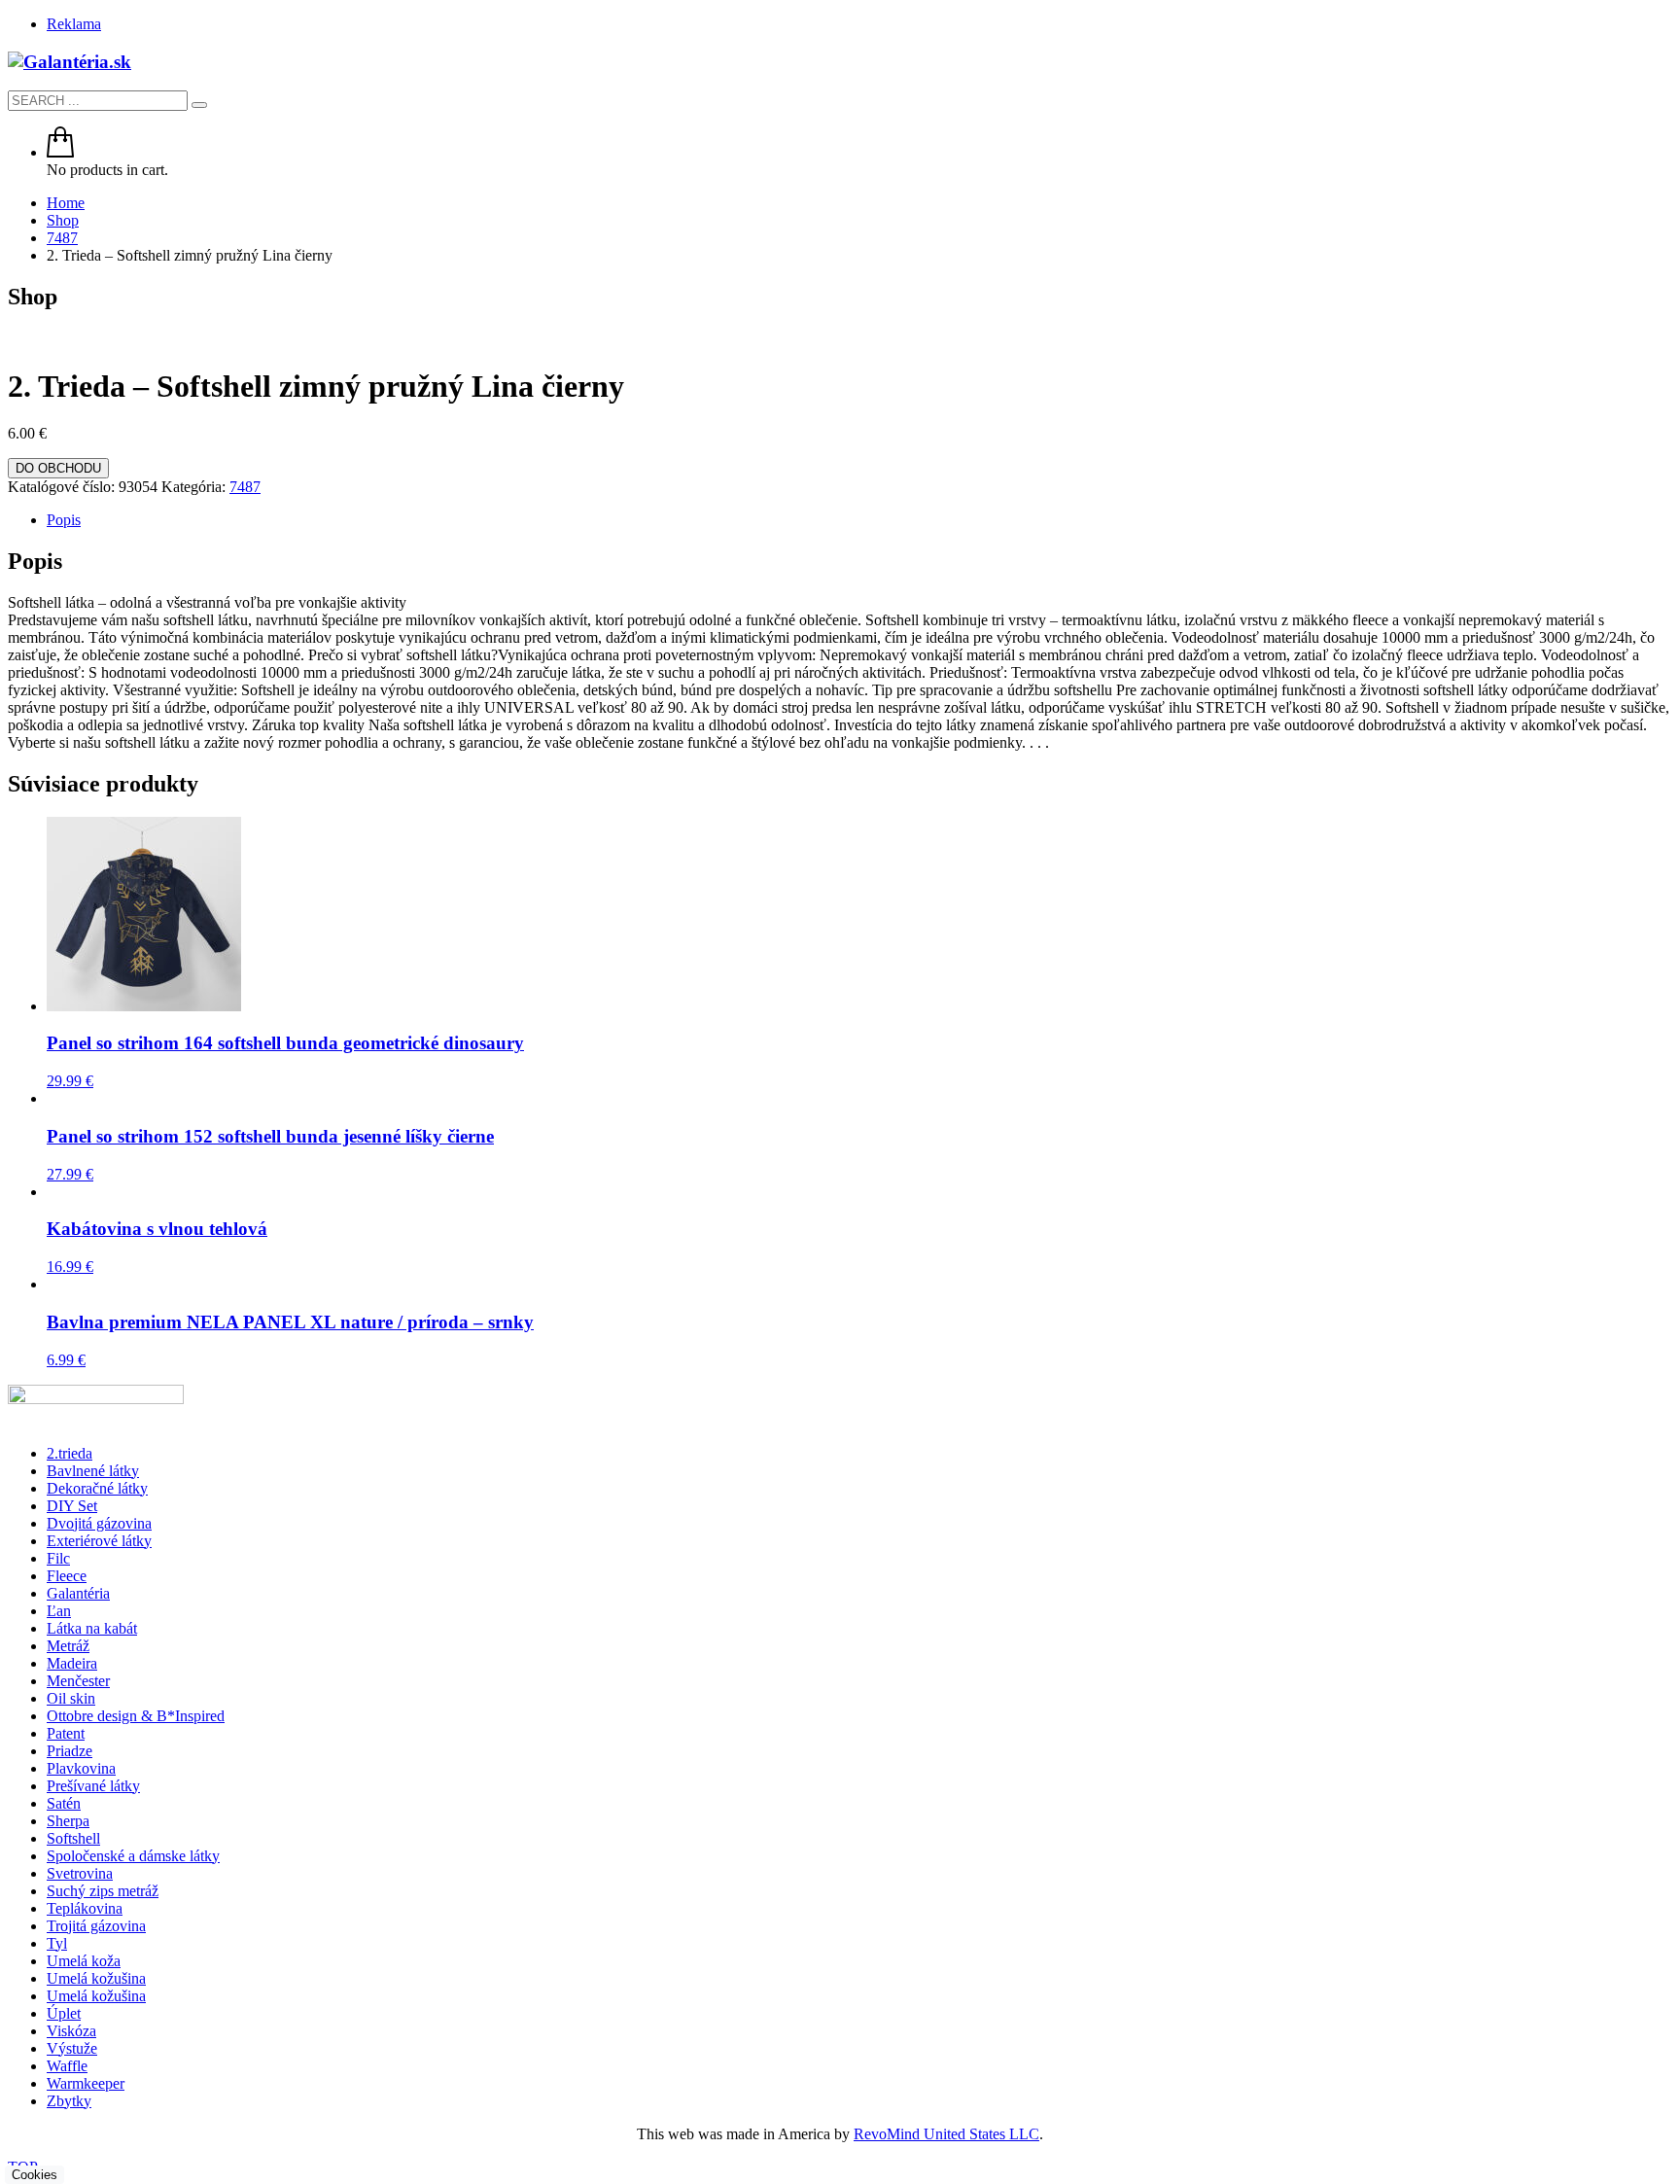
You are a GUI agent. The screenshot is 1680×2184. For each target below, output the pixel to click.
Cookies (35, 2175)
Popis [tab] (64, 520)
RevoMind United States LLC (946, 2134)
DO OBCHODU (58, 468)
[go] (199, 105)
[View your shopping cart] (60, 152)
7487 (245, 487)
